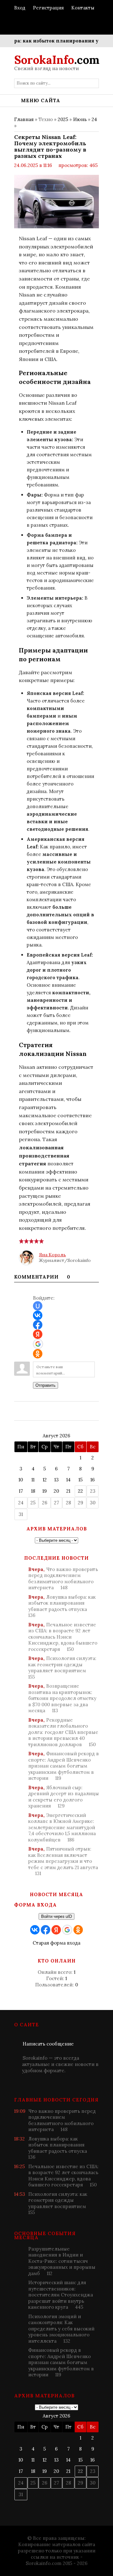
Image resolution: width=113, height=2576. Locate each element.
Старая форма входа (56, 1943)
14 (68, 1480)
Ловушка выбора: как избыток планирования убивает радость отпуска (62, 1606)
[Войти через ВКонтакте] (38, 1315)
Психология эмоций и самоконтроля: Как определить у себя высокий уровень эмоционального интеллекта (61, 2329)
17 (21, 1491)
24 (94, 119)
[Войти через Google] (38, 1344)
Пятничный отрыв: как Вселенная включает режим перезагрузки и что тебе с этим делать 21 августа (63, 1861)
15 (81, 1480)
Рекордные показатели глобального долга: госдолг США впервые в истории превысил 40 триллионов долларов (63, 1732)
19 (45, 1491)
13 (56, 1480)
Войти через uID (56, 1916)
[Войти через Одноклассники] (38, 1354)
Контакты (83, 8)
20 (56, 1491)
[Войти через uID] (38, 1306)
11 (33, 1480)
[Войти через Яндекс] (38, 1334)
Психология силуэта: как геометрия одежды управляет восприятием (62, 1668)
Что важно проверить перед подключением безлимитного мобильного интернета (63, 1579)
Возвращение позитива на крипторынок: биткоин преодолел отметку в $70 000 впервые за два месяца (62, 1698)
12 (45, 1480)
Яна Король (52, 1255)
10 (21, 1480)
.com (57, 60)
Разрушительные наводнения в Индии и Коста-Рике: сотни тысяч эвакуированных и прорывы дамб (62, 2261)
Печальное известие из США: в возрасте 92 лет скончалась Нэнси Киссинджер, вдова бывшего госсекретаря (63, 1637)
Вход (20, 8)
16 (93, 1480)
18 (33, 1491)
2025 (63, 119)
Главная (24, 119)
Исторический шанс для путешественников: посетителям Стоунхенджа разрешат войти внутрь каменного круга (61, 2295)
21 (68, 1491)
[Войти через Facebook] (38, 1325)
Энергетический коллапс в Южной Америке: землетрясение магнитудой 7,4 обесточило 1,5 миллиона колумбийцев (62, 1827)
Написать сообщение (48, 2044)
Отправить (46, 1385)
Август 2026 (56, 1436)
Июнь (80, 119)
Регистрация (48, 8)
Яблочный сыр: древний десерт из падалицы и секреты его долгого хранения (64, 1797)
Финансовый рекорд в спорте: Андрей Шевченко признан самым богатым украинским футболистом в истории (64, 1766)
